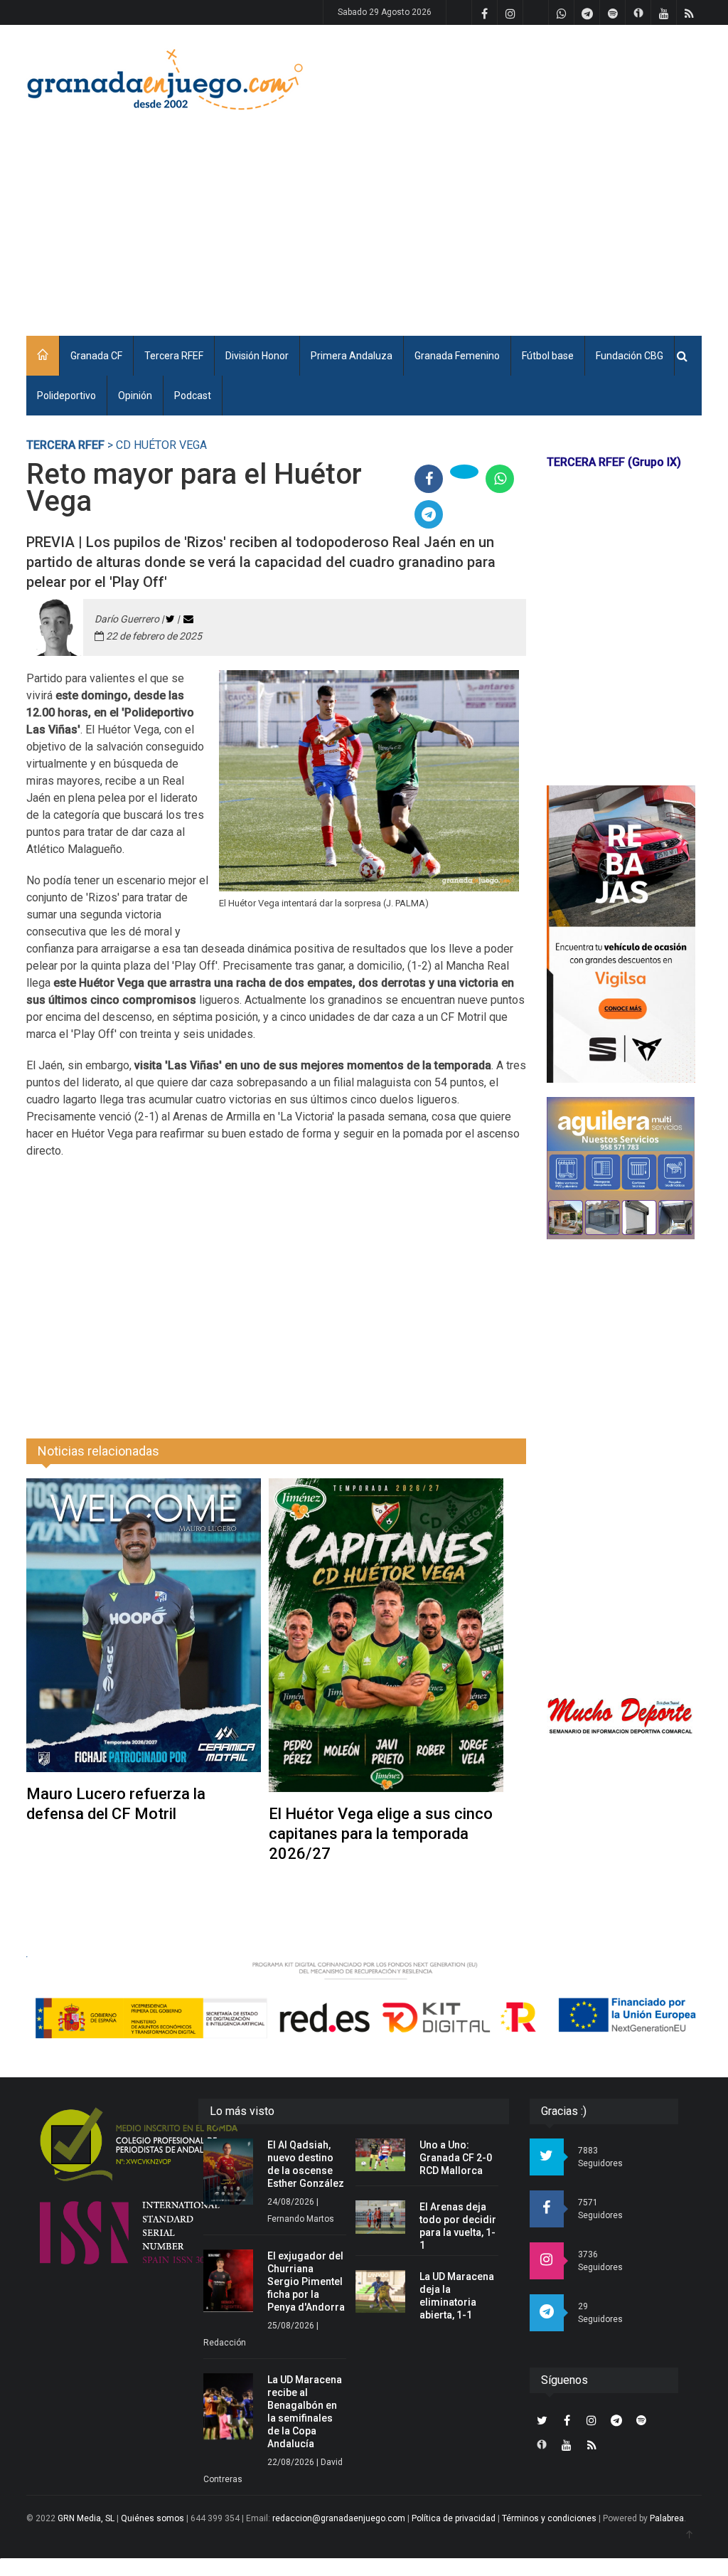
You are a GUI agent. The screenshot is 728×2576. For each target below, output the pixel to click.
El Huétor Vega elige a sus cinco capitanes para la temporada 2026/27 (381, 1834)
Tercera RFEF (174, 356)
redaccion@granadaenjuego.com (339, 2518)
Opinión (135, 396)
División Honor (257, 356)
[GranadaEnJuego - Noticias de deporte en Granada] (165, 78)
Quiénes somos (152, 2518)
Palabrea (667, 2518)
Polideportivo (66, 396)
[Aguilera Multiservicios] (621, 1168)
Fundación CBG (630, 356)
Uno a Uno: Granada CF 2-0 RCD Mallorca (456, 2158)
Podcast (193, 396)
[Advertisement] (470, 210)
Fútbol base (548, 356)
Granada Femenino (457, 356)
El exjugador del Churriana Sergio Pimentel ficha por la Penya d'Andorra (306, 2281)
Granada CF (96, 356)
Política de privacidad (454, 2518)
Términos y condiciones (549, 2518)
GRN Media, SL (86, 2518)
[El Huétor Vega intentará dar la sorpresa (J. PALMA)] (369, 781)
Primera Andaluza (352, 356)
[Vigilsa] (621, 934)
